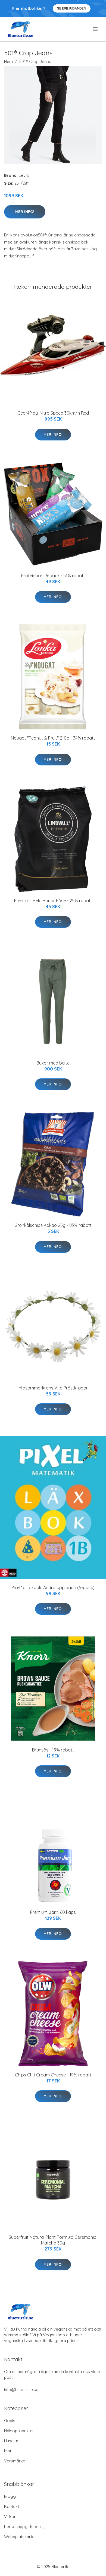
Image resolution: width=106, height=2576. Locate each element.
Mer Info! (25, 212)
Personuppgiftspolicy (24, 2527)
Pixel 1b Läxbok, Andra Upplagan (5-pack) (53, 1587)
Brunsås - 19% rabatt (53, 1750)
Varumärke (15, 2461)
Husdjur (11, 2441)
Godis (10, 2421)
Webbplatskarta (19, 2537)
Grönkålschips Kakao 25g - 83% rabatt (53, 1225)
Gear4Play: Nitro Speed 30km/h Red (53, 413)
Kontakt (12, 2506)
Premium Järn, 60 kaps (53, 1912)
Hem (8, 61)
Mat (8, 2451)
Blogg (10, 2496)
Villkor (10, 2516)
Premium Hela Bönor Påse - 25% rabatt (53, 901)
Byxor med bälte (53, 1063)
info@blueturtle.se (21, 2390)
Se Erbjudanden (72, 8)
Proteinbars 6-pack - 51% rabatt (53, 576)
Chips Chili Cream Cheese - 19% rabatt (53, 2075)
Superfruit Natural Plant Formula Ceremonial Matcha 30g (53, 2240)
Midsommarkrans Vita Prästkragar (53, 1388)
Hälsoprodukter (19, 2431)
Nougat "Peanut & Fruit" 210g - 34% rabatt (53, 738)
